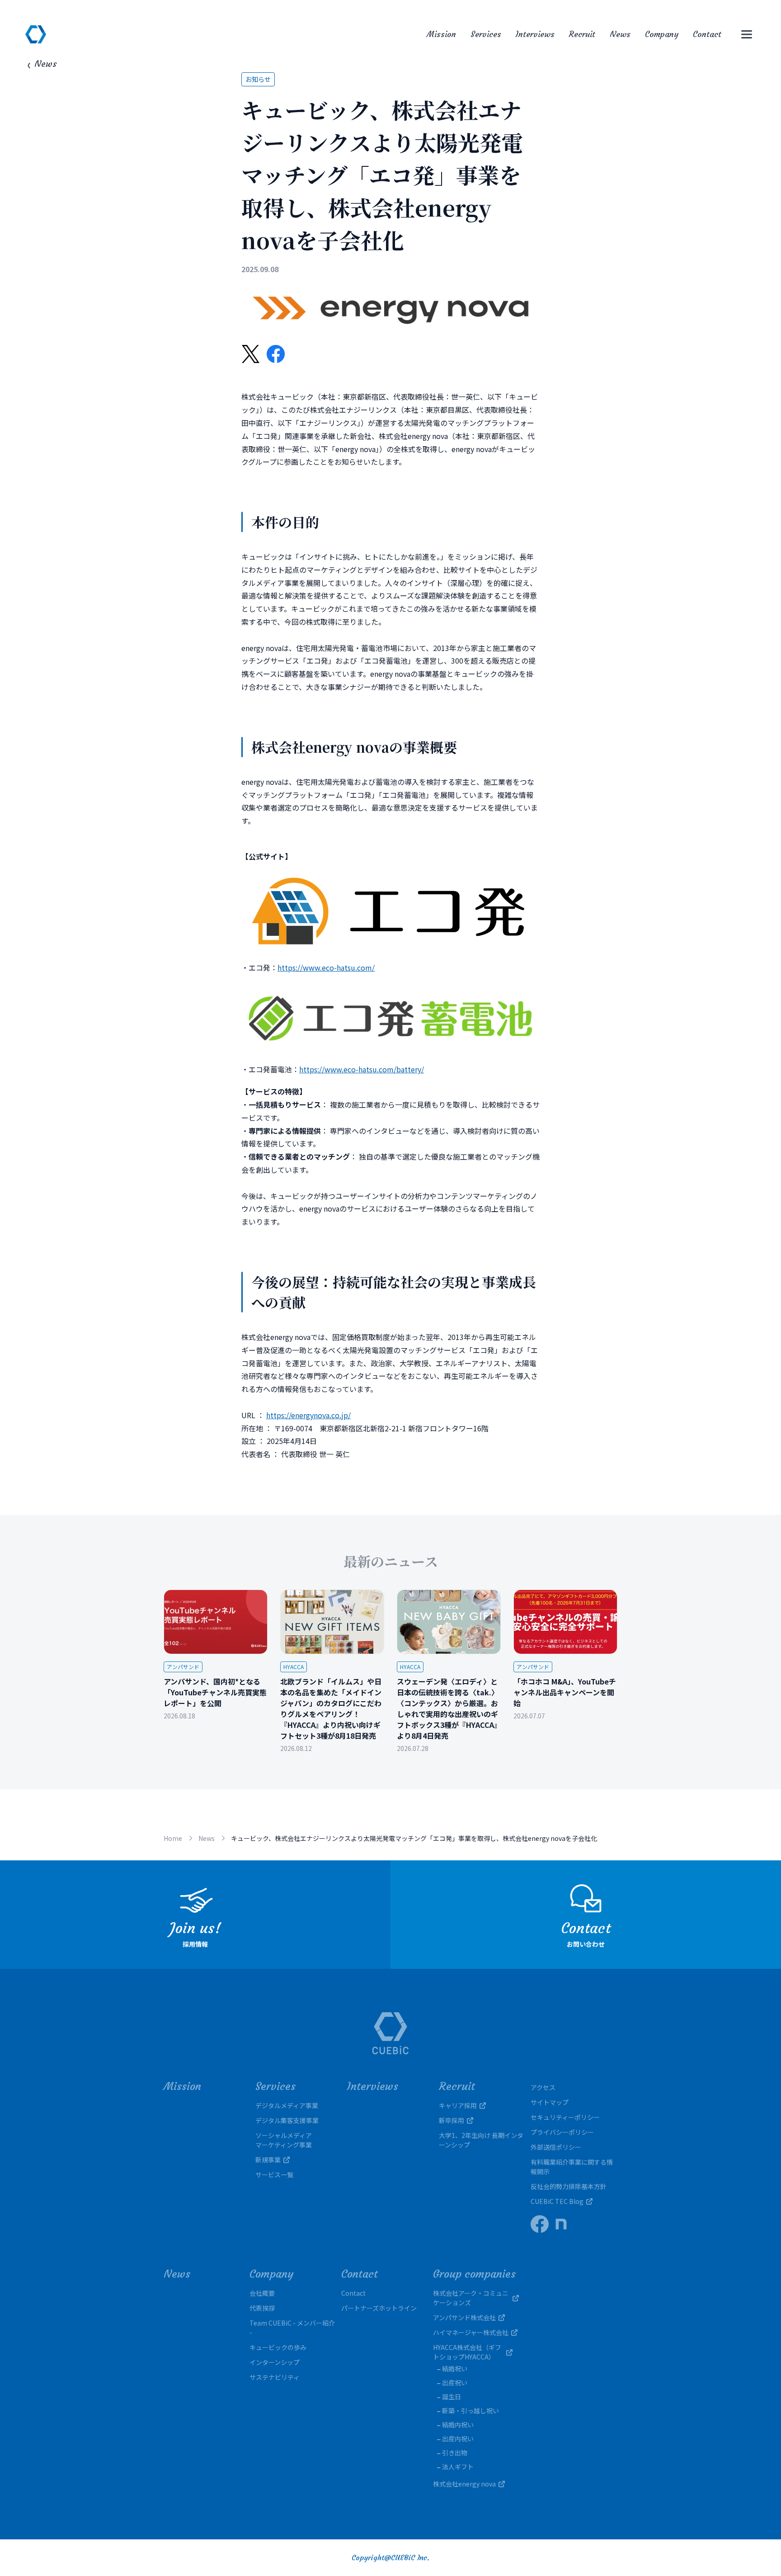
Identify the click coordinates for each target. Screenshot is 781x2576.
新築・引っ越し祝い (470, 2411)
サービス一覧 (274, 2175)
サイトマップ (550, 2102)
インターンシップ (275, 2362)
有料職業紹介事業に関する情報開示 (572, 2167)
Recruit (582, 34)
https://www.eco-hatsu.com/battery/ (362, 1069)
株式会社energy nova (464, 2484)
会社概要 (262, 2293)
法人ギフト (458, 2467)
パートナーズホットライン (379, 2308)
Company (662, 34)
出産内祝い (458, 2439)
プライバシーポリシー (562, 2132)
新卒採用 (452, 2120)
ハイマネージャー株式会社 (471, 2332)
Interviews (535, 34)
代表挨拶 (262, 2308)
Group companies (474, 2274)
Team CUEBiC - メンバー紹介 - (292, 2328)
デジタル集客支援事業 (287, 2120)
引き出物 (455, 2453)
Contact (707, 34)
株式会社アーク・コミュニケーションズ (471, 2298)
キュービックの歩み (278, 2347)
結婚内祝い (458, 2425)
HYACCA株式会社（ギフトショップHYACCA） (467, 2352)
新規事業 (268, 2160)
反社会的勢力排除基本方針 (569, 2186)
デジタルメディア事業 (287, 2105)
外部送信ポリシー (556, 2147)
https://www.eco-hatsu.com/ (326, 967)
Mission (441, 34)
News (620, 34)
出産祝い (455, 2383)
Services (486, 34)
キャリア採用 (458, 2105)
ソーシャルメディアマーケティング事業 (284, 2140)
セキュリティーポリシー (565, 2117)
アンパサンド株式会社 (464, 2317)
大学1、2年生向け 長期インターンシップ (481, 2140)
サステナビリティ (275, 2377)
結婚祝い (455, 2368)
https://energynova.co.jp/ (308, 1415)
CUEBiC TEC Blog (557, 2201)
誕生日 (452, 2397)
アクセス (543, 2087)
